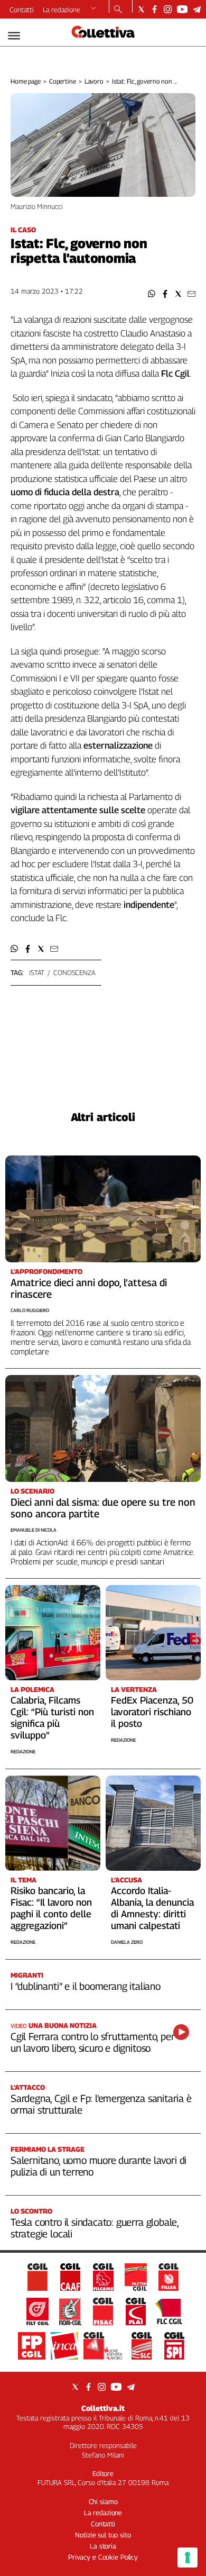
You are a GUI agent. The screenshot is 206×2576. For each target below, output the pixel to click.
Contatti (22, 10)
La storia (103, 2546)
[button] (152, 294)
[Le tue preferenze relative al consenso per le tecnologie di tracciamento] (188, 2557)
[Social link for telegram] (197, 9)
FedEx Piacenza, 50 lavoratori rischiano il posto (152, 1712)
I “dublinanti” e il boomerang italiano (86, 1986)
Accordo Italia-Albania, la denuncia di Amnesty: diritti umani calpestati (152, 1908)
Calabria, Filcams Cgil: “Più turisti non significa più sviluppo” (52, 1718)
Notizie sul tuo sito (103, 2535)
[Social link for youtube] (182, 9)
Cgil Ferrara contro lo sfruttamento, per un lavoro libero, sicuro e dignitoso (92, 2042)
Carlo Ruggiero (30, 1310)
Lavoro (94, 81)
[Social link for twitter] (141, 9)
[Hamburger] (14, 36)
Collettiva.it (103, 2408)
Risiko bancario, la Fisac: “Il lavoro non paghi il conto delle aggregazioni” (51, 1908)
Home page (26, 81)
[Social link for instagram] (168, 9)
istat (37, 972)
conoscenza (74, 972)
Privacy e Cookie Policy (103, 2557)
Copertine (63, 81)
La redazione (62, 10)
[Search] (118, 10)
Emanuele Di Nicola (34, 1530)
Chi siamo (103, 2501)
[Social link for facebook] (154, 9)
